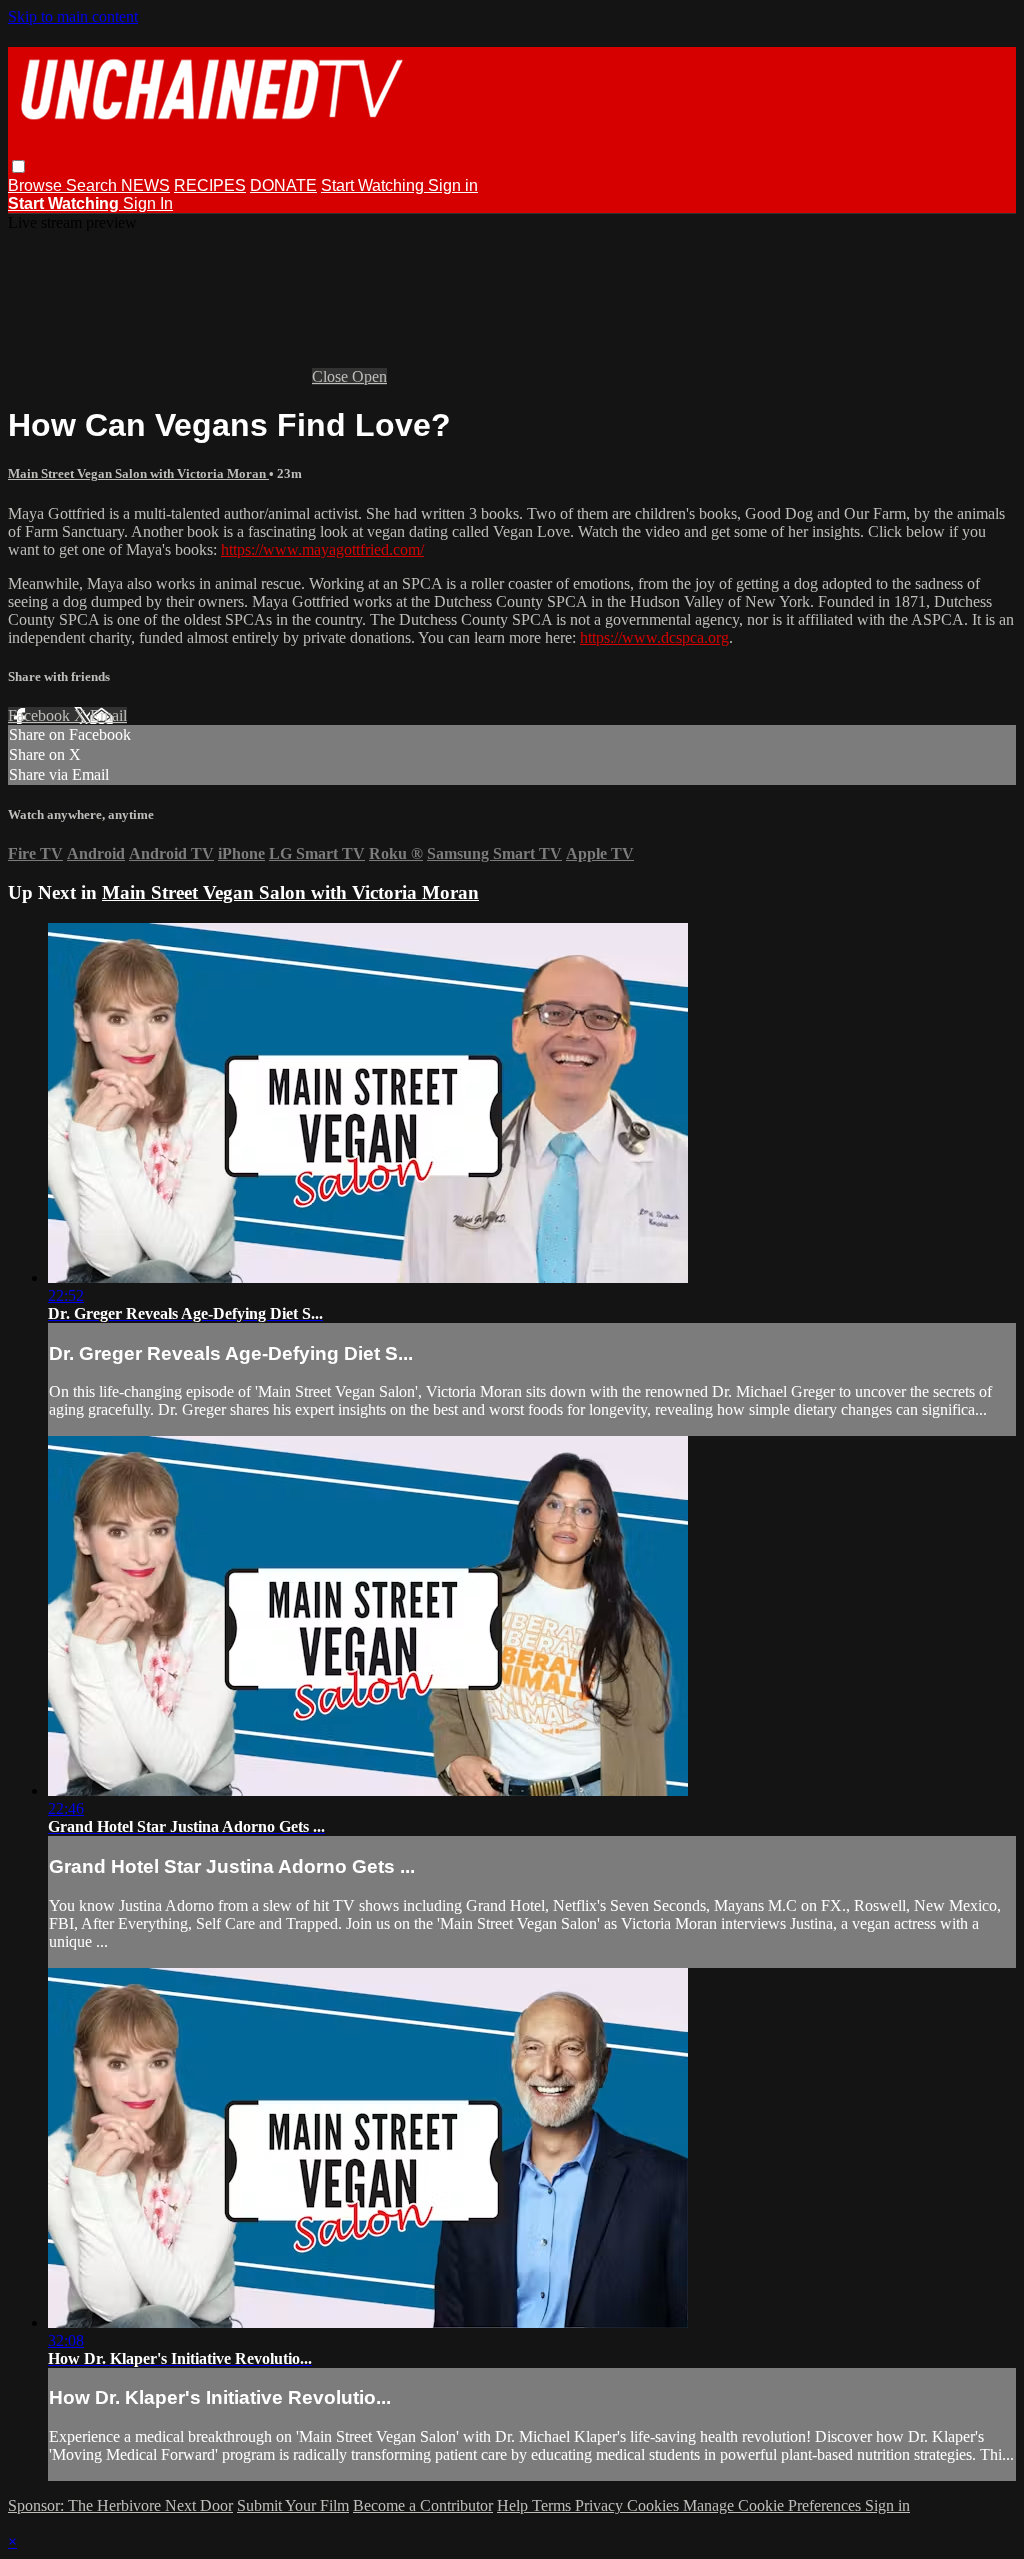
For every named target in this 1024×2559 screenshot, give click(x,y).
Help (514, 2505)
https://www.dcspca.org (654, 637)
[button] (18, 166)
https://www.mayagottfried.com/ (322, 549)
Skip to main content (73, 16)
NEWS (145, 185)
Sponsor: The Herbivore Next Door (120, 2505)
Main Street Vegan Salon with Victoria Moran (138, 473)
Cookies (655, 2505)
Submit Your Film (293, 2505)
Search (93, 185)
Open (369, 376)
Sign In (148, 203)
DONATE (283, 185)
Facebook (41, 715)
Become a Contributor (423, 2505)
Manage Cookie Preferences (774, 2505)
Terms (553, 2505)
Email (108, 715)
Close (332, 376)
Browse (37, 185)
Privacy (601, 2505)
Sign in (453, 185)
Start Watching (374, 185)
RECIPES (210, 185)
